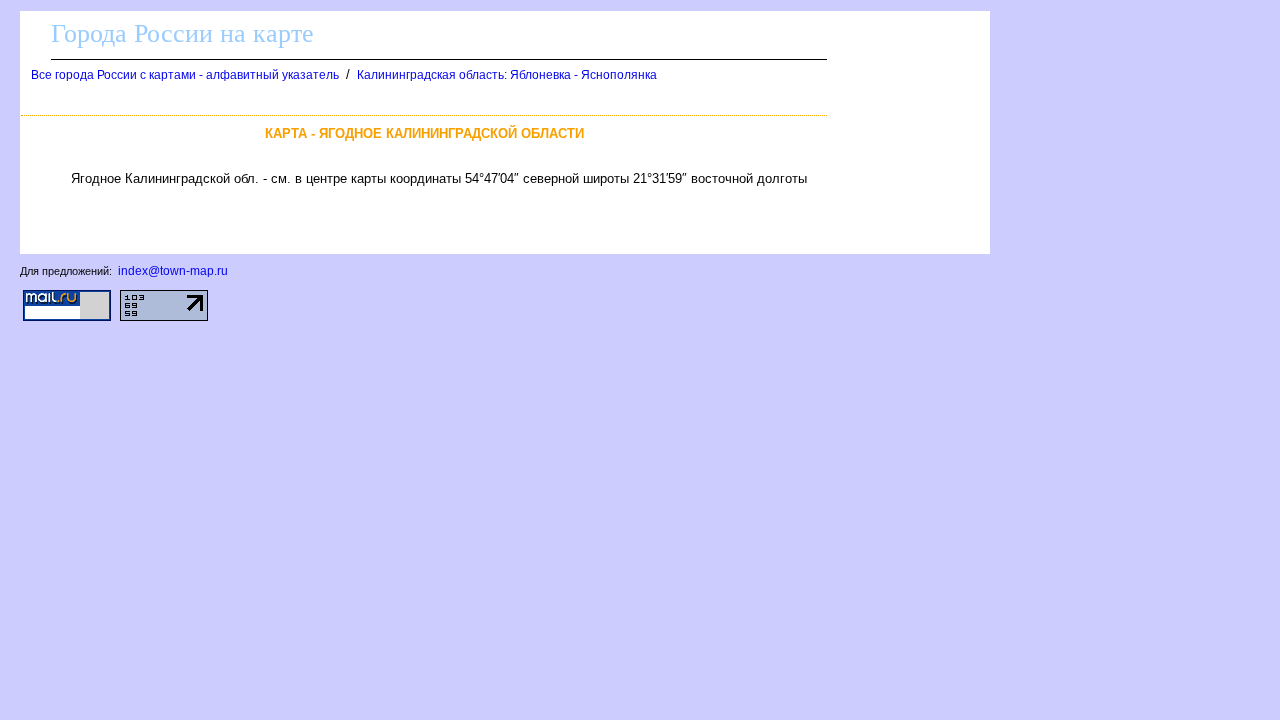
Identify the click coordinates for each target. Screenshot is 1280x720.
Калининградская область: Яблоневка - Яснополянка (507, 75)
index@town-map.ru (173, 271)
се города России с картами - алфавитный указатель (185, 75)
